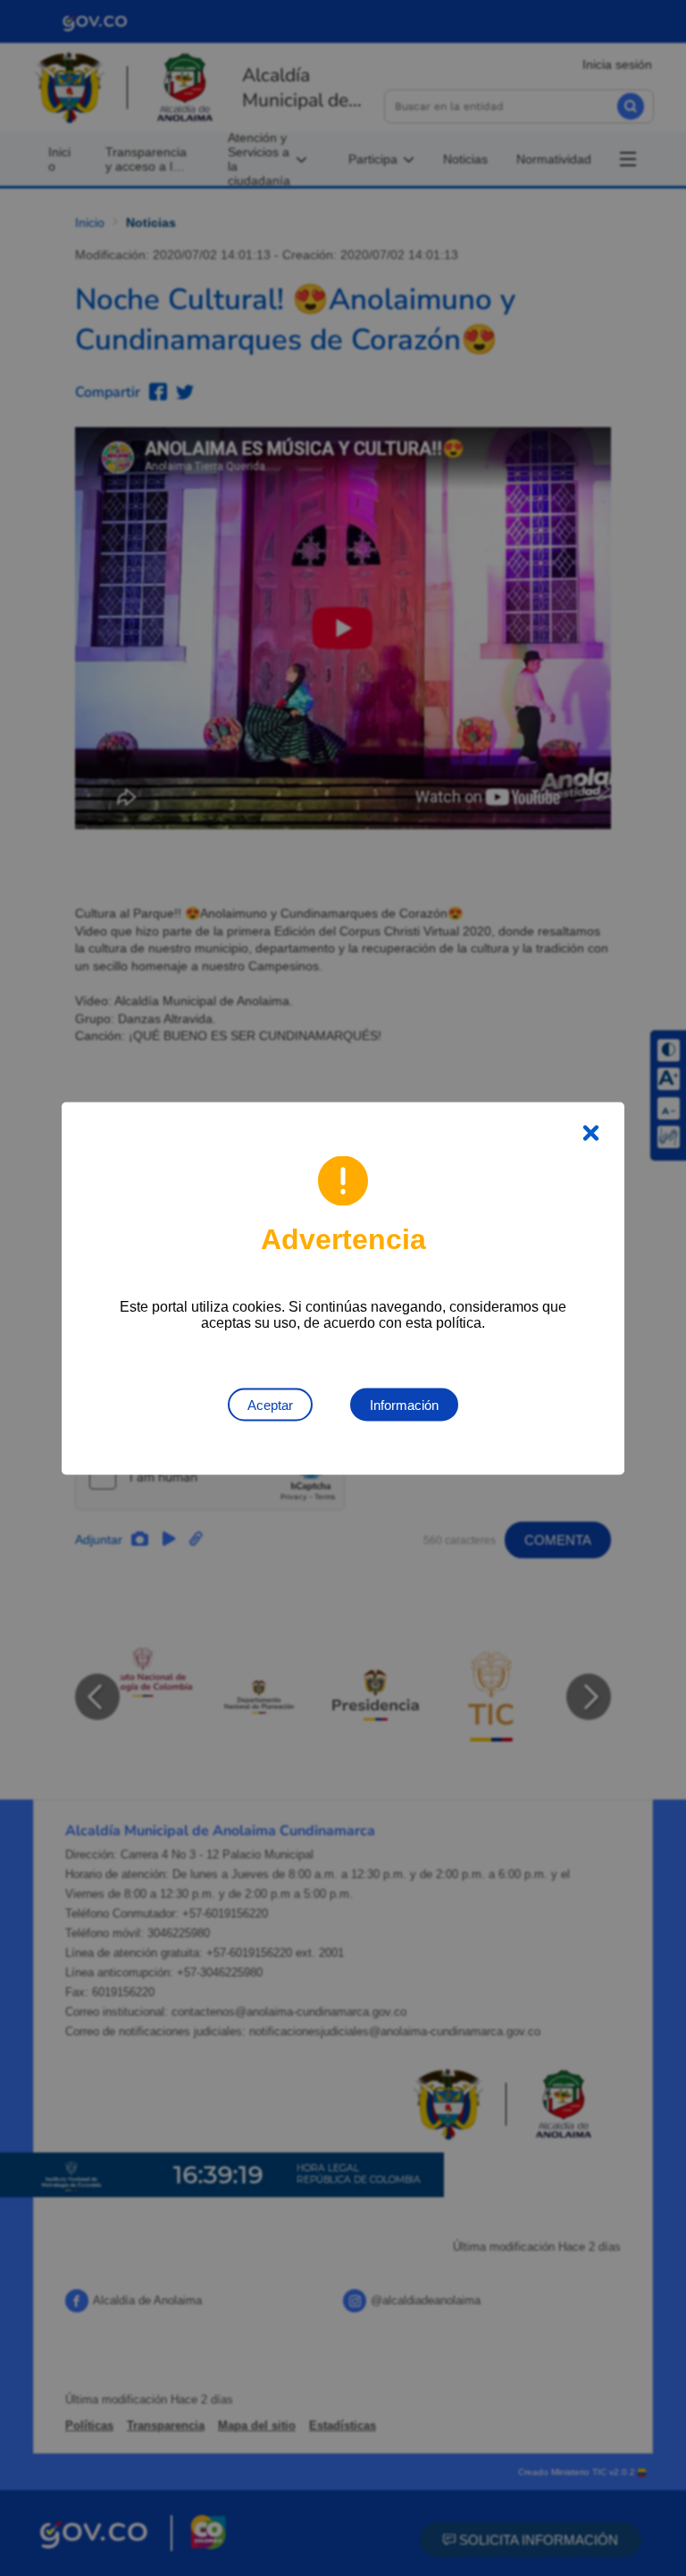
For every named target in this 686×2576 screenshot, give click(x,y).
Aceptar (270, 1404)
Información (404, 1404)
